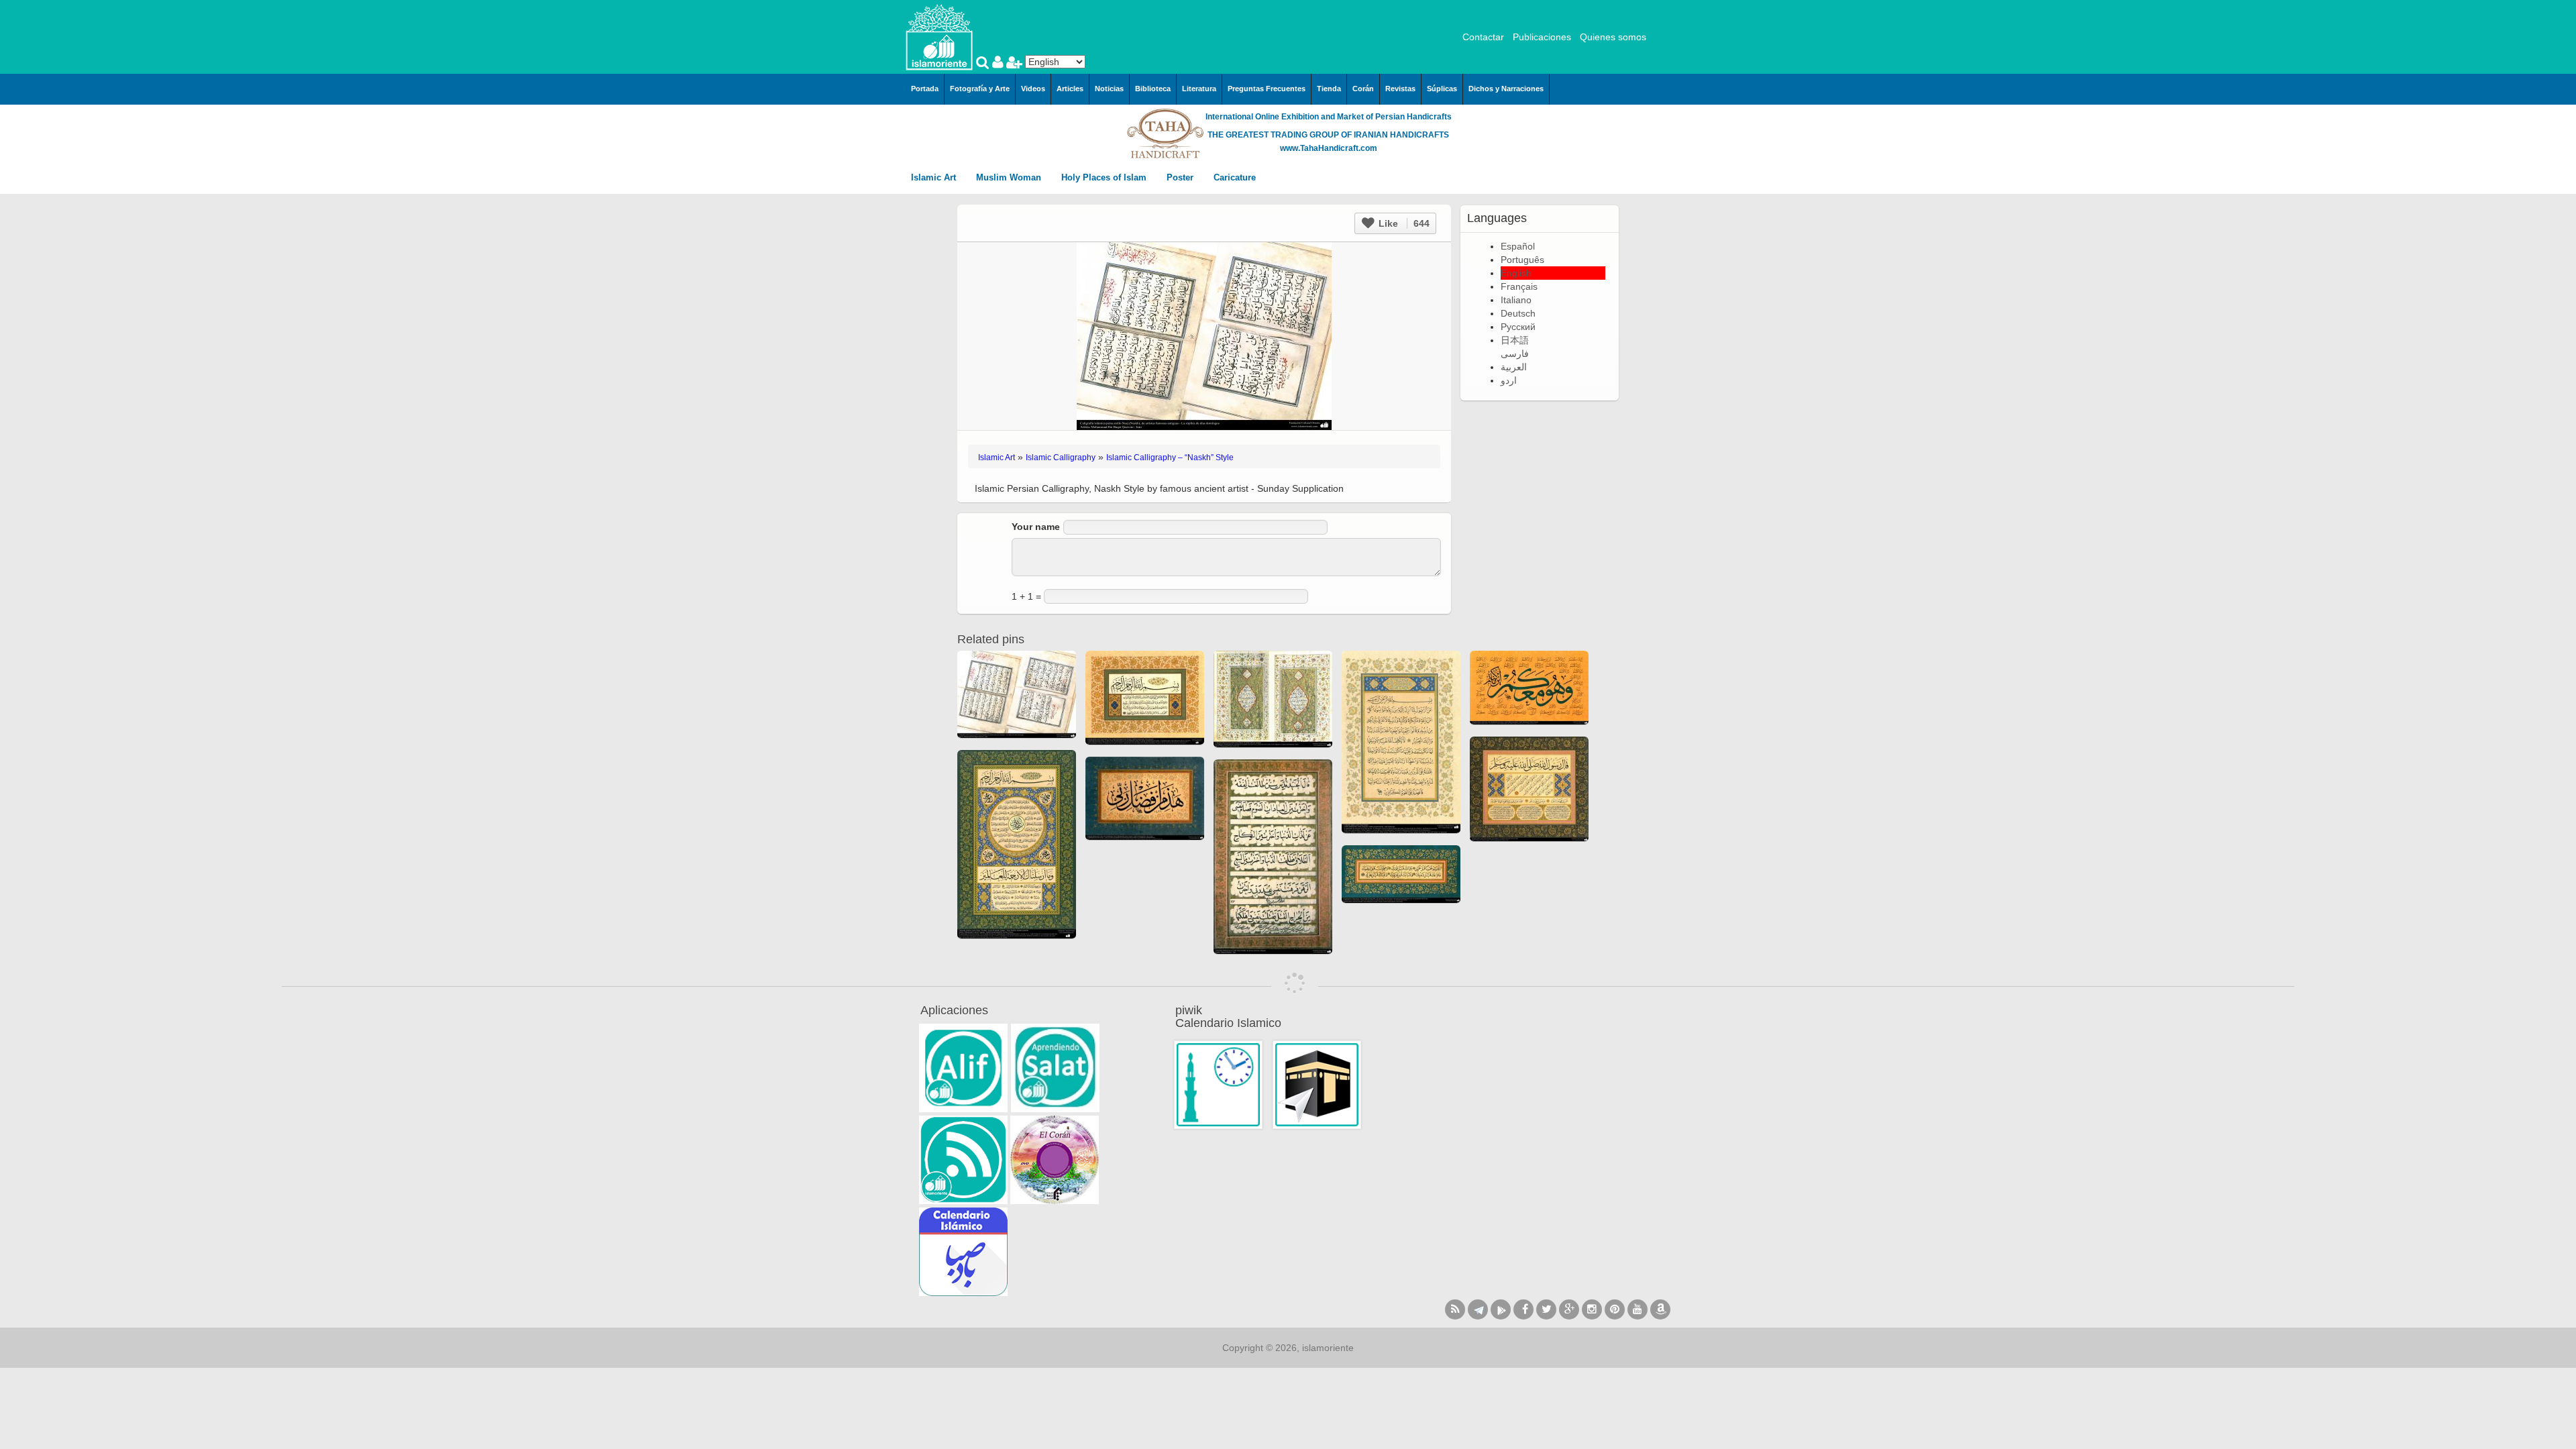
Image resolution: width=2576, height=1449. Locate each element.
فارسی (1515, 354)
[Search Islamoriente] (984, 64)
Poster (1181, 177)
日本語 (1515, 340)
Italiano (1516, 300)
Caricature (1235, 177)
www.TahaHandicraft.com (1329, 148)
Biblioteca (1153, 89)
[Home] (939, 36)
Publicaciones (1542, 37)
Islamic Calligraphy (1061, 458)
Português (1522, 260)
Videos (1033, 89)
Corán (1363, 89)
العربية (1514, 367)
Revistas (1400, 89)
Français (1519, 286)
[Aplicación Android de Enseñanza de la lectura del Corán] (963, 1068)
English (1516, 273)
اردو (1509, 380)
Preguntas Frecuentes (1267, 89)
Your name (1036, 527)
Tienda (1329, 89)
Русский (1518, 327)
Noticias (1109, 89)
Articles (1070, 89)
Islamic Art (935, 177)
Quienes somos (1613, 37)
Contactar (1483, 37)
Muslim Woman (1010, 177)
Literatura (1199, 89)
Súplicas (1442, 89)
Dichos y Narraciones (1506, 89)
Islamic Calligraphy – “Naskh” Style (1170, 458)
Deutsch (1518, 313)
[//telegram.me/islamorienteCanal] (1478, 1309)
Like (1403, 223)
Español (1518, 246)
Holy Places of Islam (1105, 177)
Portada (925, 89)
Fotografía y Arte (980, 89)
